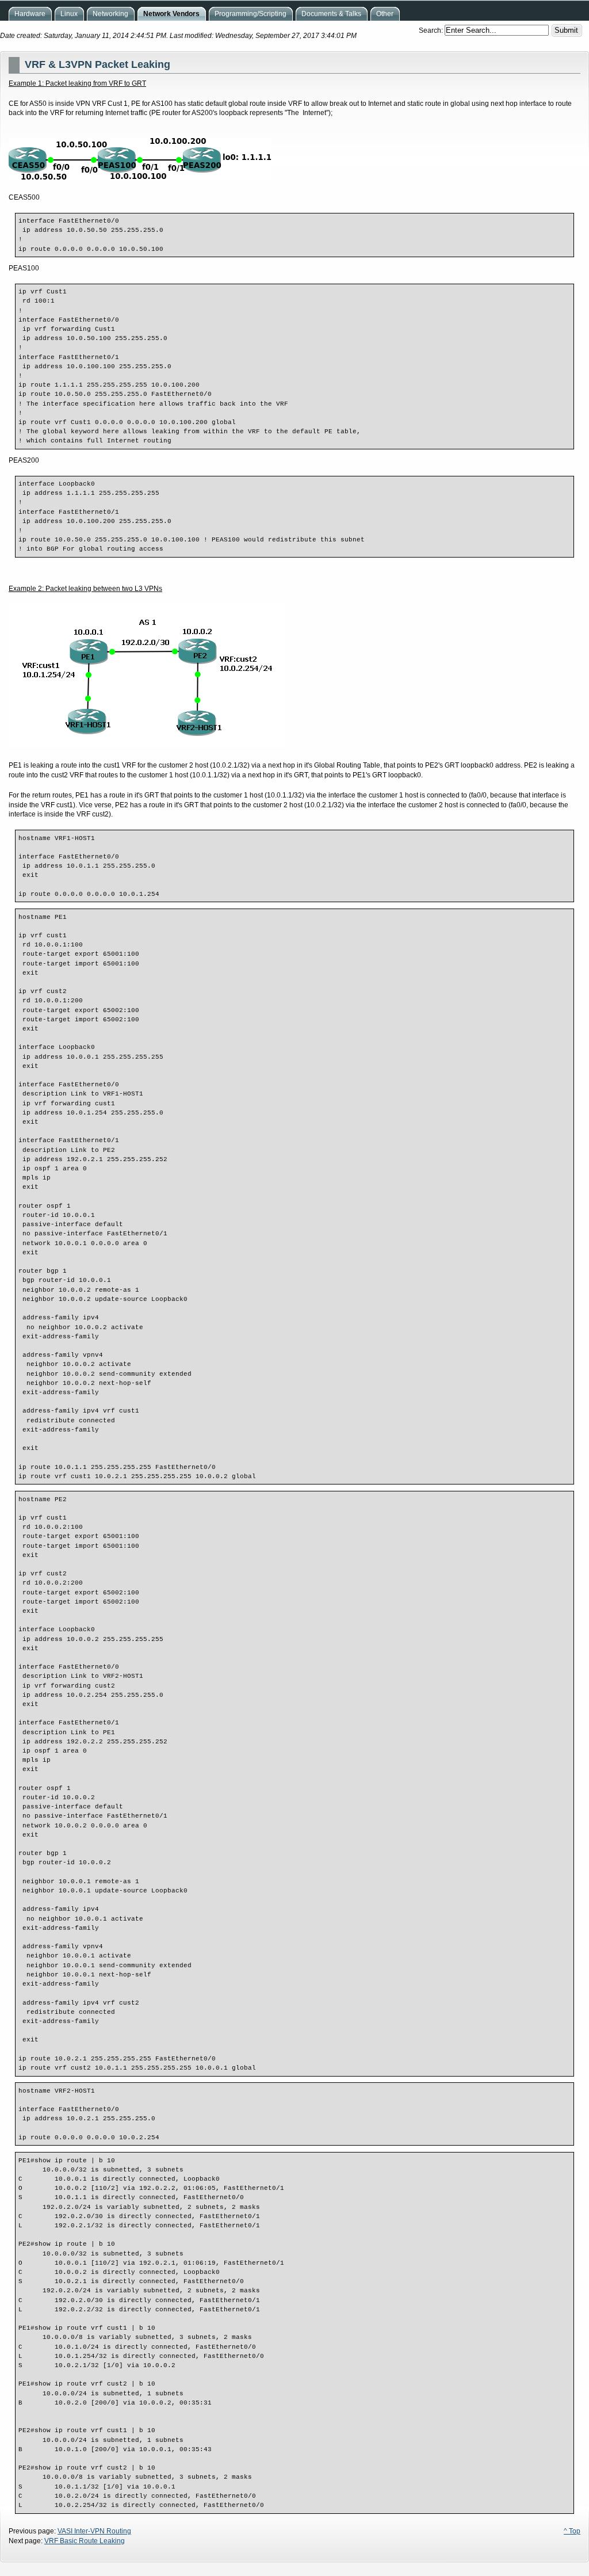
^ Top (572, 2531)
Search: (432, 30)
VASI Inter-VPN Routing (94, 2531)
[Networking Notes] (294, 29)
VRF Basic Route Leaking (85, 2541)
